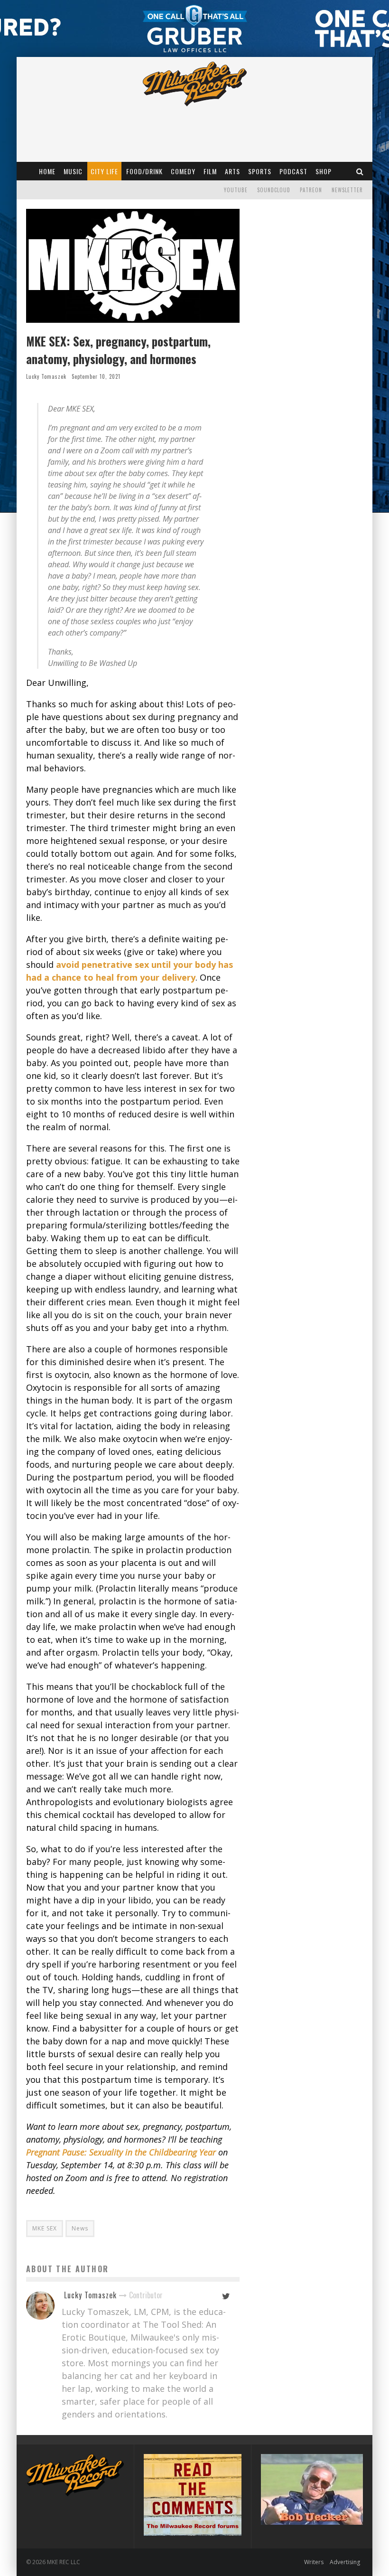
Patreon (311, 190)
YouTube (236, 190)
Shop (324, 171)
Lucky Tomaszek (46, 376)
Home (47, 171)
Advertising (345, 2562)
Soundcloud (274, 190)
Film (210, 171)
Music (73, 171)
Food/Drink (144, 171)
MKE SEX (45, 2228)
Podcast (293, 171)
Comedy (183, 171)
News (80, 2228)
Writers (314, 2562)
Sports (260, 171)
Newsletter (347, 190)
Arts (232, 171)
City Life (104, 171)
